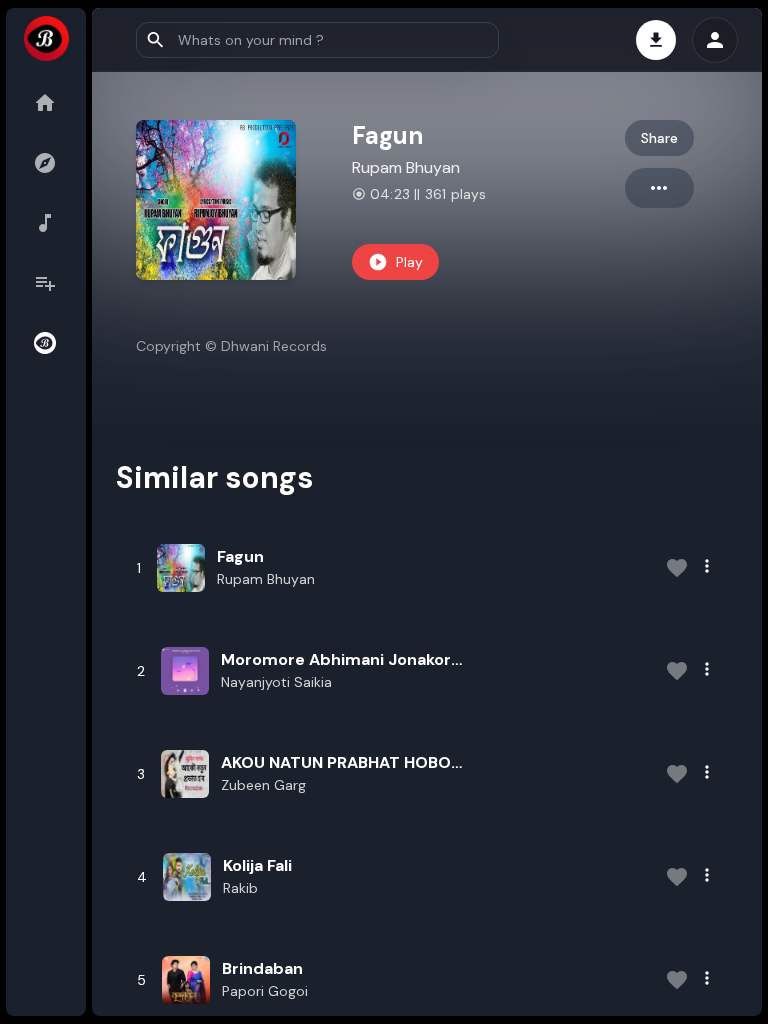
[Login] (715, 40)
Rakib (240, 888)
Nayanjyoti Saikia (276, 682)
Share (659, 138)
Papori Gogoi (265, 991)
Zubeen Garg (263, 785)
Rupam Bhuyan (406, 167)
